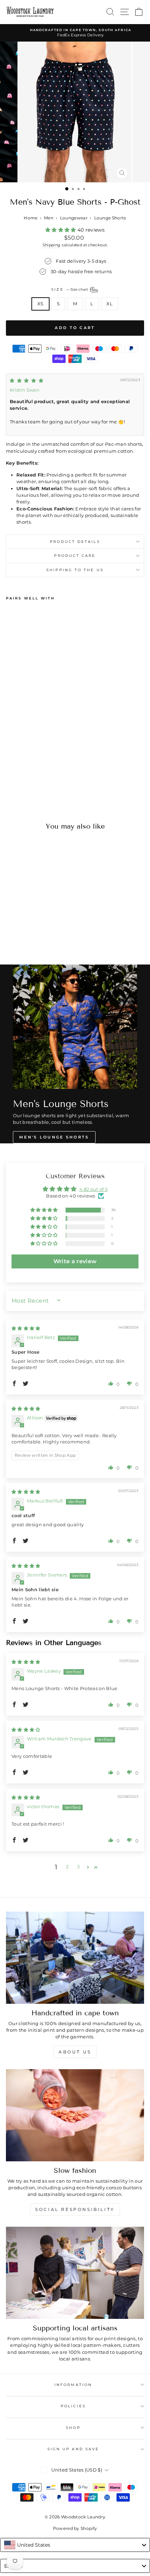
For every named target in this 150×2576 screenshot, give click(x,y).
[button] (61, 230)
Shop (73, 2428)
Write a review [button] (75, 1261)
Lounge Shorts (110, 218)
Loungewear (74, 218)
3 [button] (78, 1867)
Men (49, 218)
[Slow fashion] (75, 2115)
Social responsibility (75, 2209)
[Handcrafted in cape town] (75, 1958)
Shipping (52, 245)
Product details (75, 542)
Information (73, 2385)
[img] (27, 381)
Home (31, 218)
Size (70, 289)
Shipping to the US (75, 570)
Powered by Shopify (75, 2528)
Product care (75, 556)
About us (75, 2052)
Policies (73, 2406)
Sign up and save (73, 2449)
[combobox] (75, 2545)
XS (40, 304)
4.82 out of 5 (93, 1189)
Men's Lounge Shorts (54, 1137)
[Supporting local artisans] (75, 2273)
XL (110, 304)
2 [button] (67, 1867)
